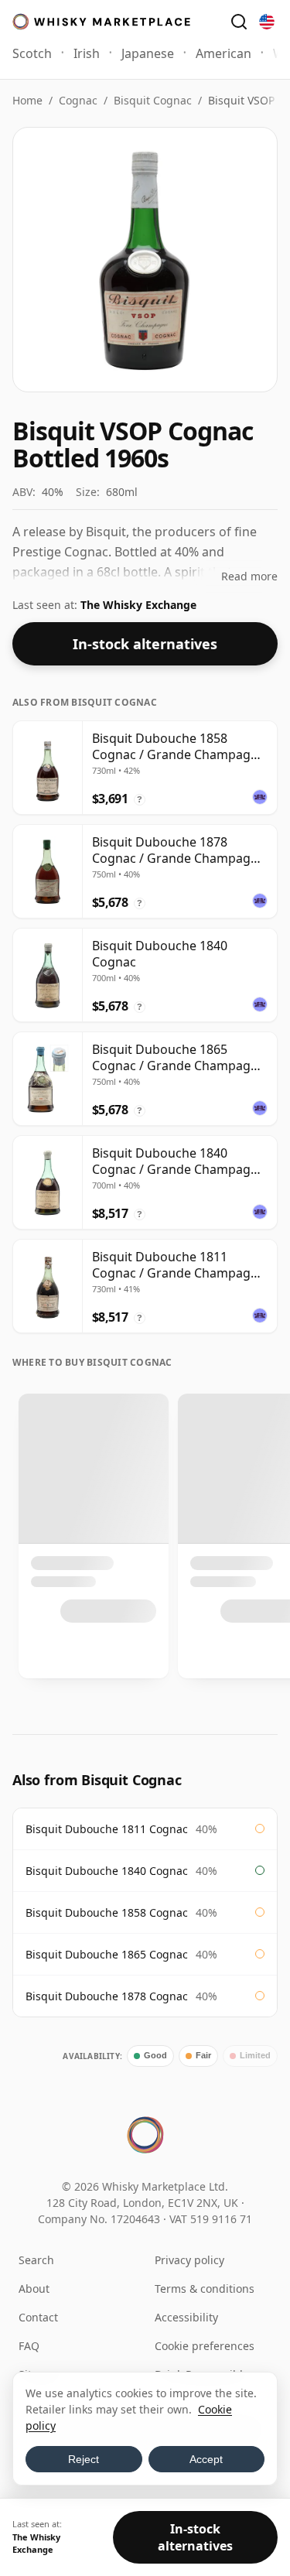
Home (27, 100)
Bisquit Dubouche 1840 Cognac (107, 1871)
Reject (84, 2459)
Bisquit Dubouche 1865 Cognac (107, 1954)
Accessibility (186, 2317)
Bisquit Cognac (153, 100)
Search (36, 2260)
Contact (38, 2317)
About (34, 2289)
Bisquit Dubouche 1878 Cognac (107, 1996)
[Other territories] (267, 22)
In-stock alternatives (145, 644)
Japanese (148, 53)
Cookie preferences (205, 2346)
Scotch (32, 53)
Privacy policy (189, 2260)
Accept (206, 2459)
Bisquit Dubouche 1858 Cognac (107, 1912)
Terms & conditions (205, 2289)
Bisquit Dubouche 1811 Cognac (107, 1829)
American (223, 53)
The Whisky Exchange (138, 605)
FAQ (29, 2346)
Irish (87, 53)
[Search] (239, 22)
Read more (249, 576)
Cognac (78, 100)
